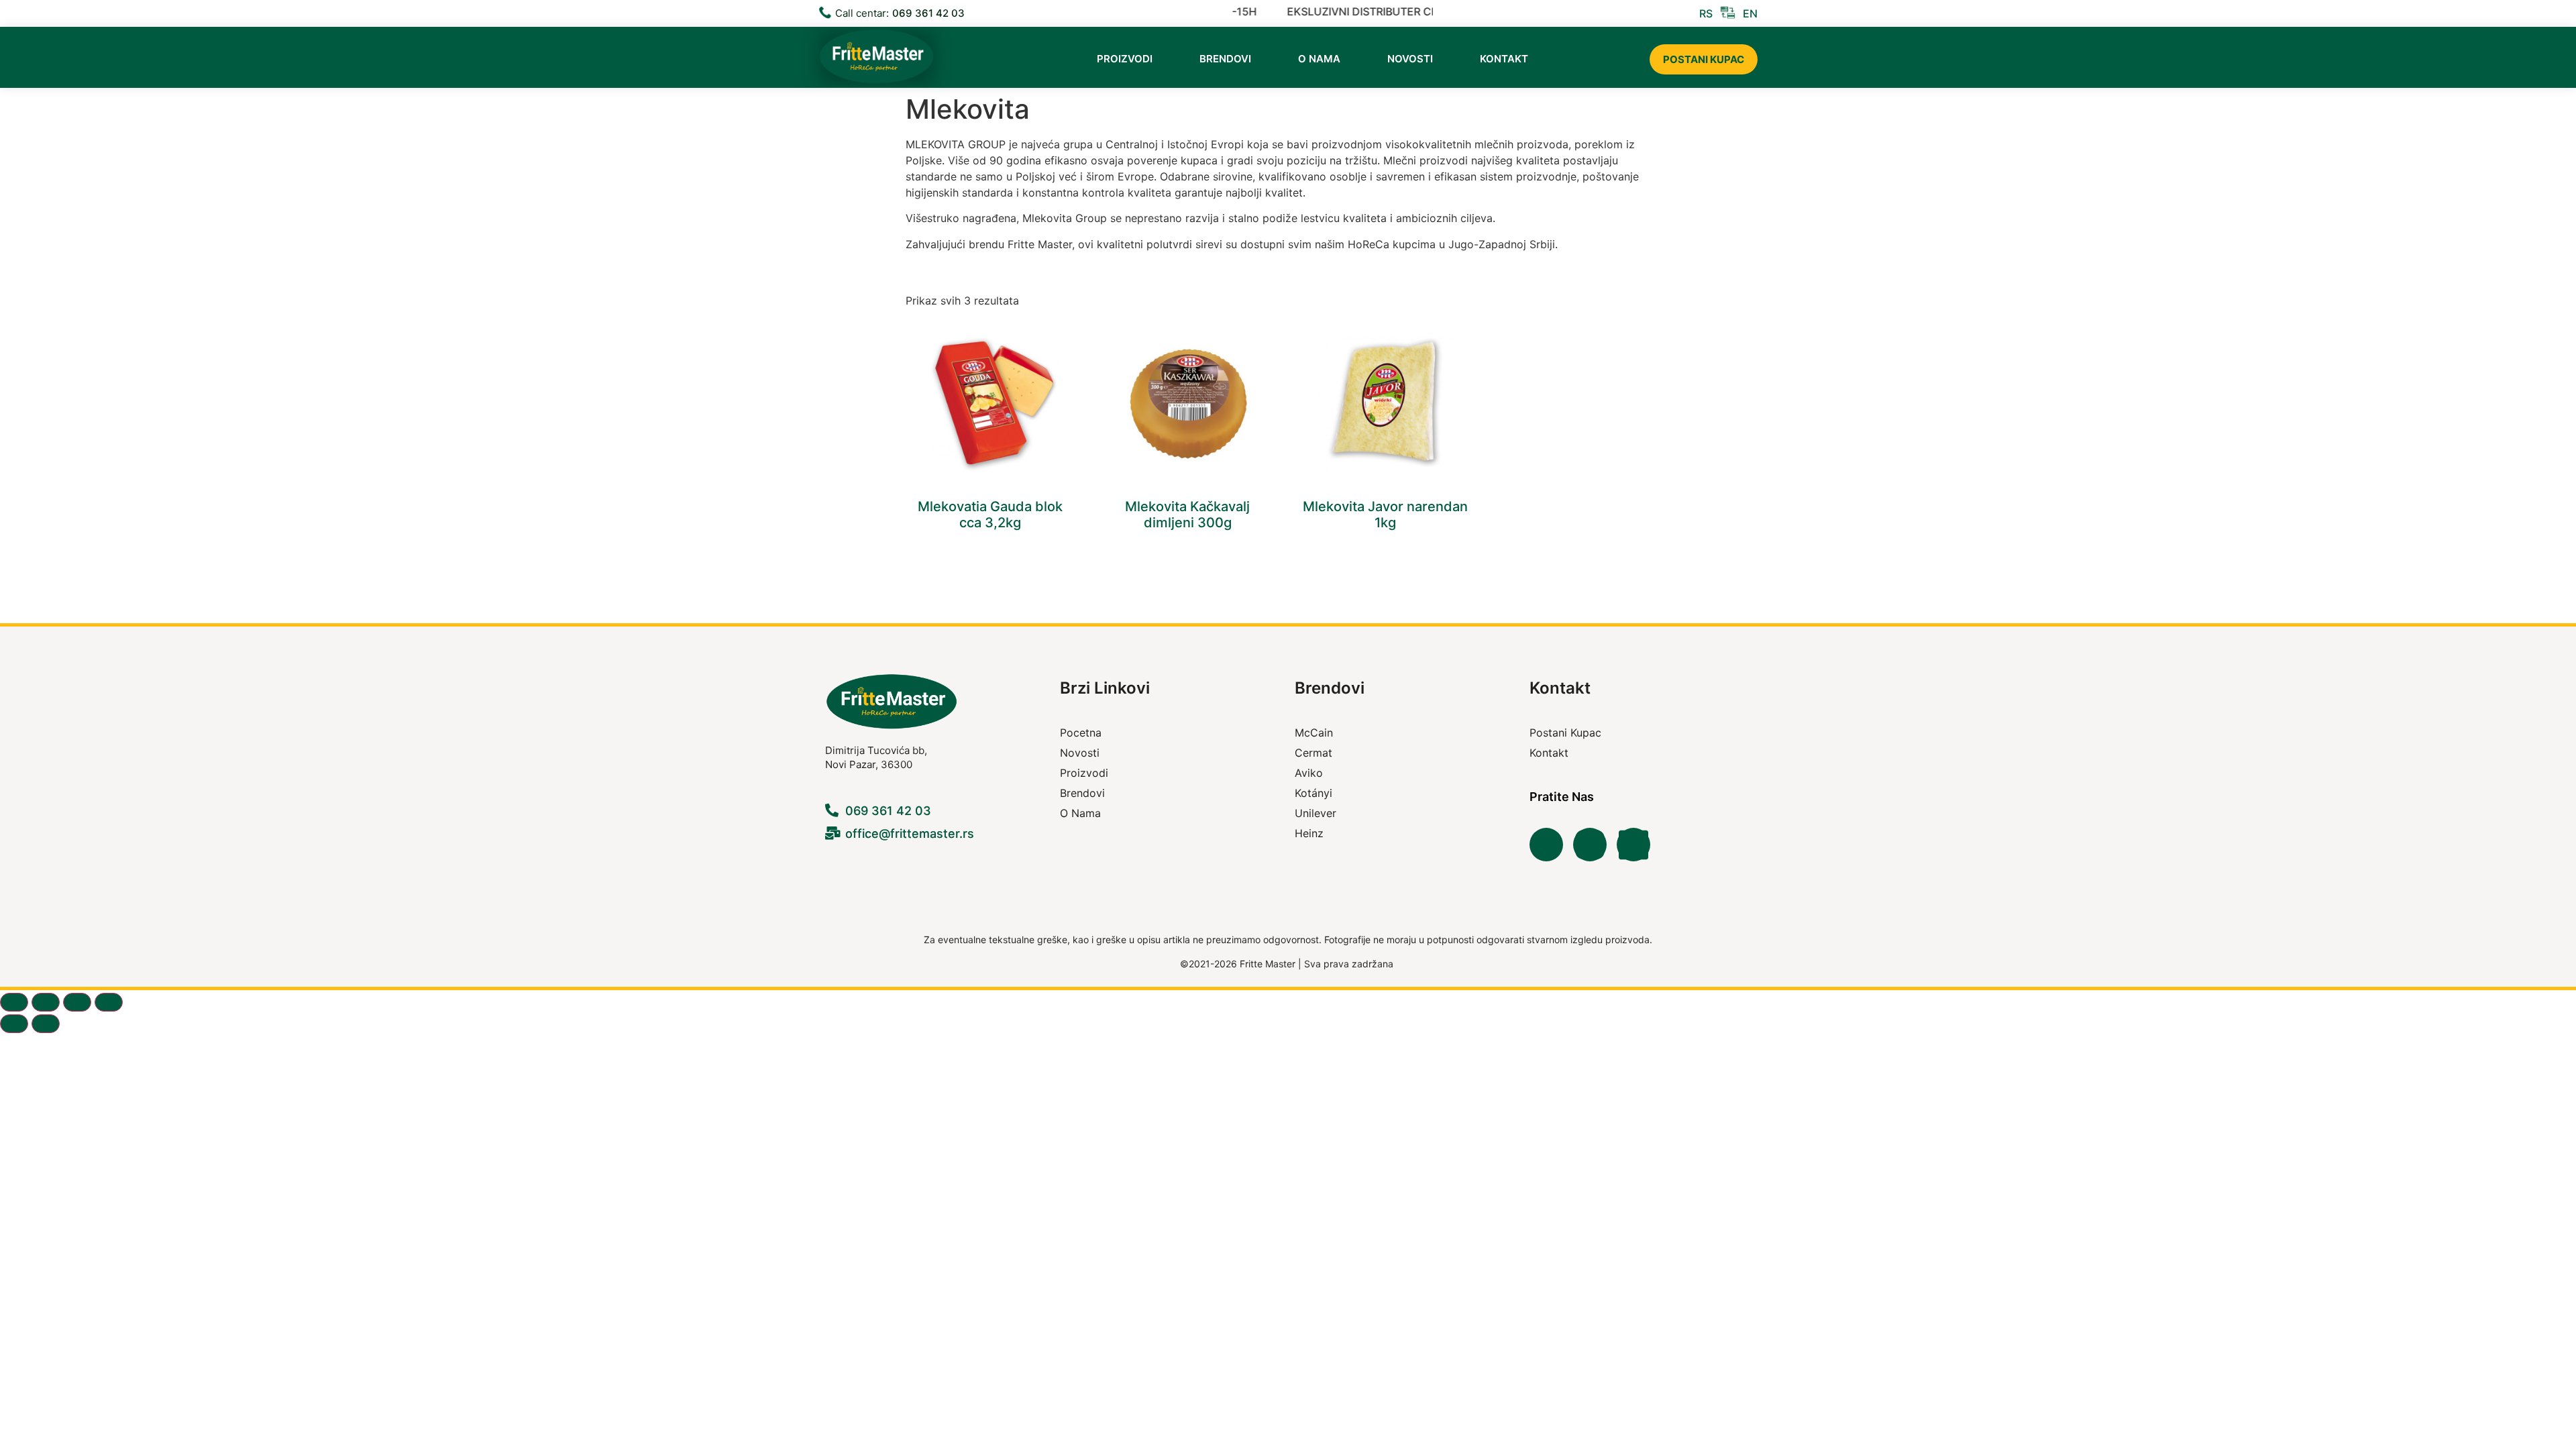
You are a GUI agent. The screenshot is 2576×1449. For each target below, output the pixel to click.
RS (1706, 13)
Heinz (1309, 833)
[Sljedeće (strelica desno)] (46, 1024)
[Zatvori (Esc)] (109, 1002)
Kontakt (1504, 59)
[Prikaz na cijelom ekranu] (46, 1002)
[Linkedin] (1633, 845)
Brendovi (1225, 59)
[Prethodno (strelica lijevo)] (14, 1024)
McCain (1314, 733)
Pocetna (1081, 733)
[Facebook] (1546, 845)
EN (1750, 13)
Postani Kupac (1704, 59)
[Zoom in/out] (14, 1002)
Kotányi (1313, 793)
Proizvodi (1125, 59)
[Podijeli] (77, 1002)
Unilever (1316, 813)
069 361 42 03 (928, 13)
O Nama (1319, 59)
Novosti (1410, 59)
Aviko (1309, 773)
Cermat (1313, 753)
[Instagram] (1590, 845)
